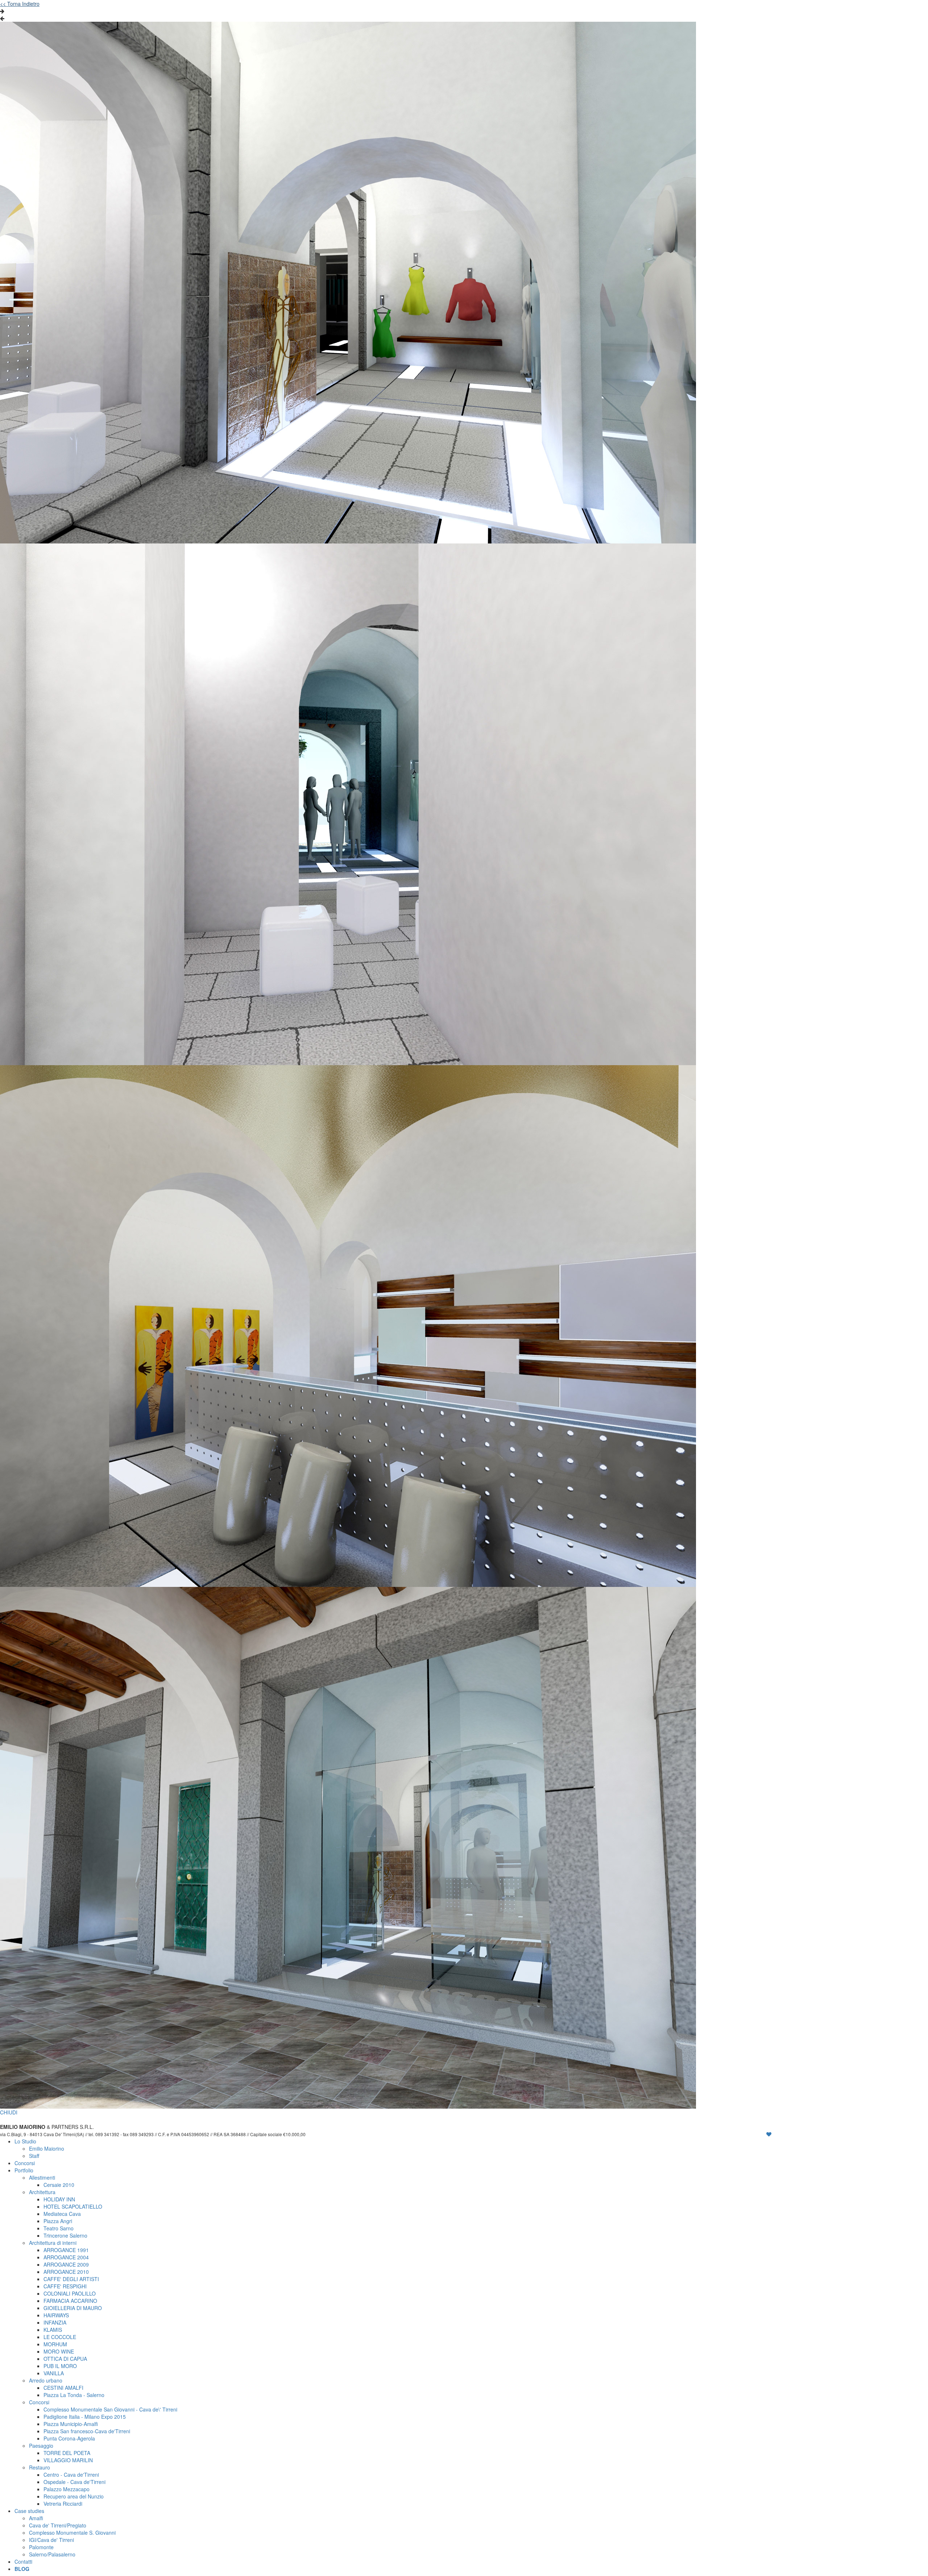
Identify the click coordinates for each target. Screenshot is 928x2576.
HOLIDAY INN (59, 2199)
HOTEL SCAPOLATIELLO (73, 2206)
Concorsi (25, 2163)
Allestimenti (42, 2177)
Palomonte (41, 2547)
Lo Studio (25, 2141)
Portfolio (24, 2170)
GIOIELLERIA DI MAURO (73, 2308)
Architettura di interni (53, 2243)
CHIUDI (9, 2112)
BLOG (22, 2569)
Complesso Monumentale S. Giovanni (72, 2533)
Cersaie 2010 (59, 2185)
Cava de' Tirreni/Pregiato (58, 2525)
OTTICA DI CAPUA (65, 2359)
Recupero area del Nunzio (74, 2496)
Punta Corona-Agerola (69, 2438)
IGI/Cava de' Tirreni (51, 2540)
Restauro (40, 2467)
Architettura (42, 2192)
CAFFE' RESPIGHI (65, 2286)
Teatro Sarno (59, 2228)
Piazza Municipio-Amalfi (71, 2424)
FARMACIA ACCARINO (70, 2301)
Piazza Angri (58, 2221)
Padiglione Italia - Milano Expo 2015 (85, 2417)
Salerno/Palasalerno (52, 2554)
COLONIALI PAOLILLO (70, 2293)
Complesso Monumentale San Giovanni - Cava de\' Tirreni (110, 2409)
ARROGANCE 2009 (66, 2264)
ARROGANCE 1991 (66, 2250)
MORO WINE (59, 2351)
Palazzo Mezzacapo (67, 2489)
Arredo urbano (46, 2380)
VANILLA (54, 2373)
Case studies (29, 2511)
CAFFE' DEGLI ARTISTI (71, 2279)
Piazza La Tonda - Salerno (74, 2395)
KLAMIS (53, 2330)
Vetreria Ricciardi (63, 2504)
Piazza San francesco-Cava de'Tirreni (87, 2431)
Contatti (23, 2562)
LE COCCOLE (60, 2337)
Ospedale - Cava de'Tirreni (74, 2482)
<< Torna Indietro (20, 4)
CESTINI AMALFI (63, 2388)
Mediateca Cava (62, 2214)
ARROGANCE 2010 (66, 2272)
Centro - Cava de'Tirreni (71, 2475)
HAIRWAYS (56, 2315)
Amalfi (36, 2518)
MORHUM (55, 2344)
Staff (34, 2156)
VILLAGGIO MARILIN (68, 2460)
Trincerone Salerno (65, 2235)
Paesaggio (41, 2446)
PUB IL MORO (60, 2366)
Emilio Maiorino (47, 2148)
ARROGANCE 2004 (66, 2257)
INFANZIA (55, 2322)
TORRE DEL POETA (67, 2453)
